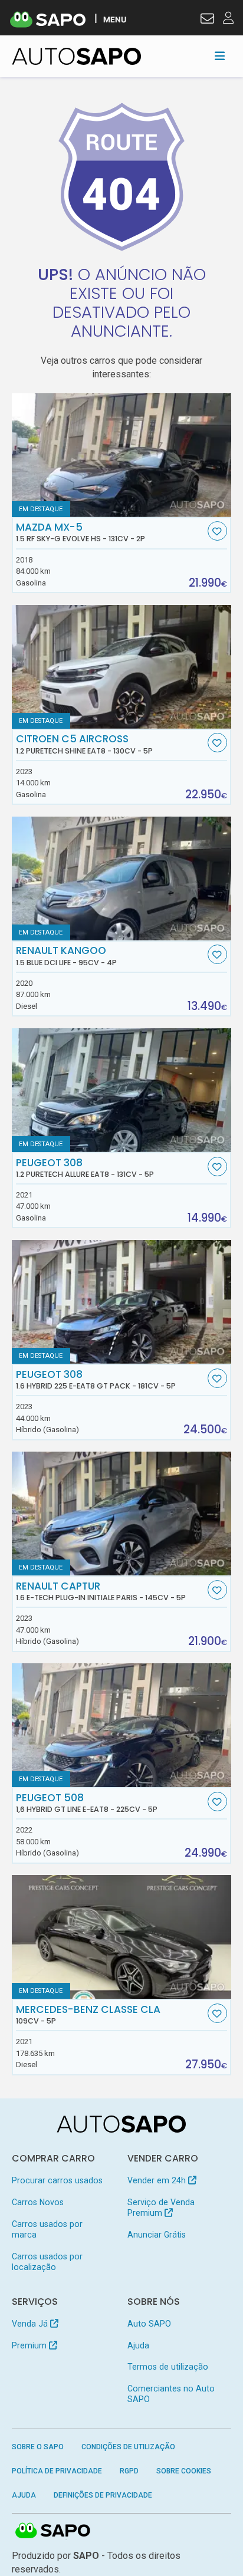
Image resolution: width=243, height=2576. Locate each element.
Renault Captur (101, 1591)
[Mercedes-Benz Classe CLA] (122, 1937)
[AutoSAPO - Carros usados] (77, 56)
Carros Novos (38, 2202)
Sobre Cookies (184, 2471)
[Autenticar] (207, 20)
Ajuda (138, 2345)
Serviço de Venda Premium (161, 2207)
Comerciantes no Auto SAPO (171, 2394)
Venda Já (31, 2324)
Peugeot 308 (85, 1168)
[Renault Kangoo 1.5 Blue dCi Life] (122, 879)
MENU (115, 19)
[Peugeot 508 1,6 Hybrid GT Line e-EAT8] (122, 1725)
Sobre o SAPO (38, 2447)
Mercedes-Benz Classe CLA (88, 2015)
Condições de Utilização (128, 2447)
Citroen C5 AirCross (84, 744)
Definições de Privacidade (103, 2495)
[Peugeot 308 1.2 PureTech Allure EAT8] (122, 1090)
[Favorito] (217, 531)
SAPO (53, 2531)
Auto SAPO (149, 2324)
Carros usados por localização (47, 2262)
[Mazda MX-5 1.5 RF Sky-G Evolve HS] (122, 455)
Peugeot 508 (87, 1803)
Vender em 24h (158, 2180)
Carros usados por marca (47, 2229)
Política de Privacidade (57, 2471)
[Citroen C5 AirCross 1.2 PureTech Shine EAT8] (122, 667)
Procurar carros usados (57, 2180)
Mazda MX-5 (81, 532)
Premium (30, 2345)
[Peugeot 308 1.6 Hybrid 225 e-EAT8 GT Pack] (122, 1302)
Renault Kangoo (66, 956)
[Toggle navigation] (220, 56)
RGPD (129, 2471)
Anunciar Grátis (157, 2235)
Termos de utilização (168, 2367)
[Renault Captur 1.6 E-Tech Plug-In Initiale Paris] (122, 1514)
